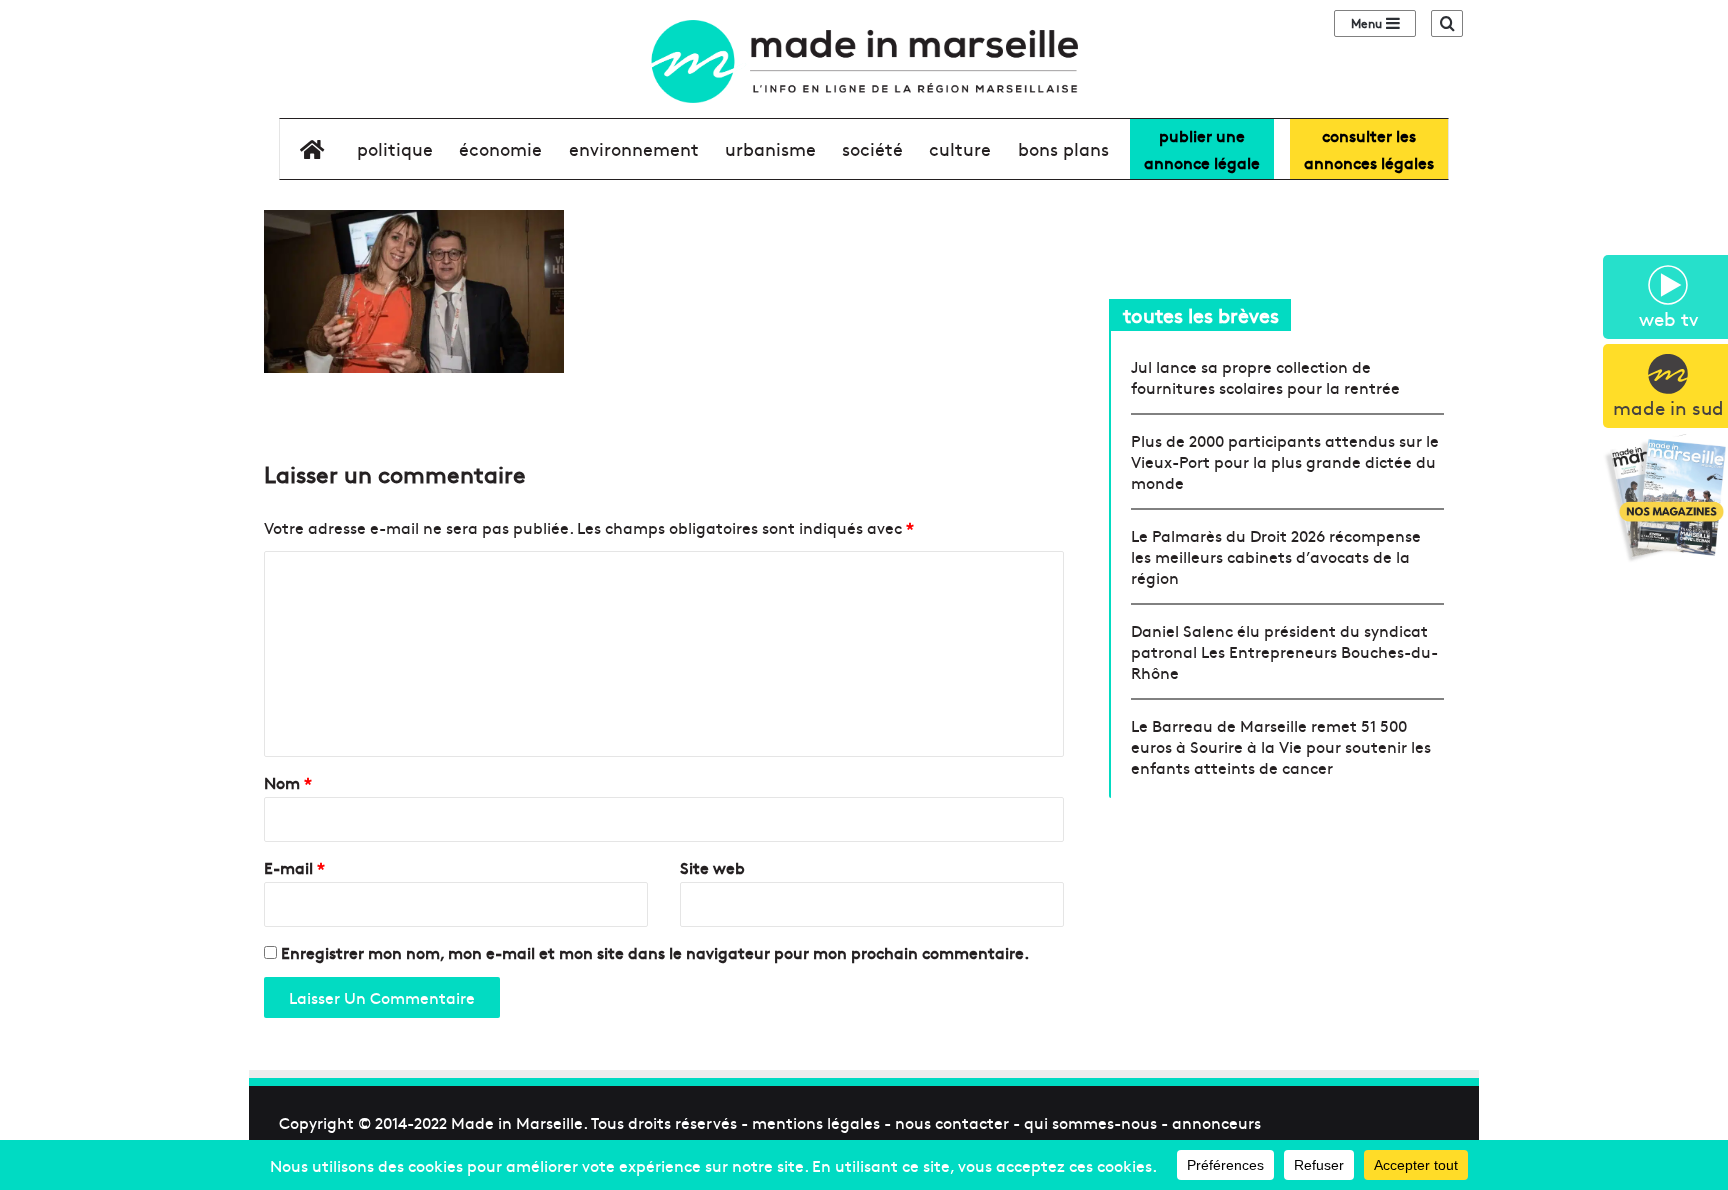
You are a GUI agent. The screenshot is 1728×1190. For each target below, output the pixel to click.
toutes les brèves (1201, 314)
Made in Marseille (517, 1122)
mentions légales (816, 1122)
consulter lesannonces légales (1369, 148)
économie (500, 148)
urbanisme (770, 148)
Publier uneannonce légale (1202, 148)
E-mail (294, 867)
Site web (712, 867)
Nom (288, 782)
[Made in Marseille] (863, 61)
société (872, 148)
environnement (634, 148)
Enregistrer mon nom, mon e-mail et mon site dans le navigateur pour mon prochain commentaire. (655, 952)
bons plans (1063, 148)
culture (960, 148)
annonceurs (1216, 1122)
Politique (395, 148)
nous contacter (952, 1122)
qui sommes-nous (1090, 1122)
